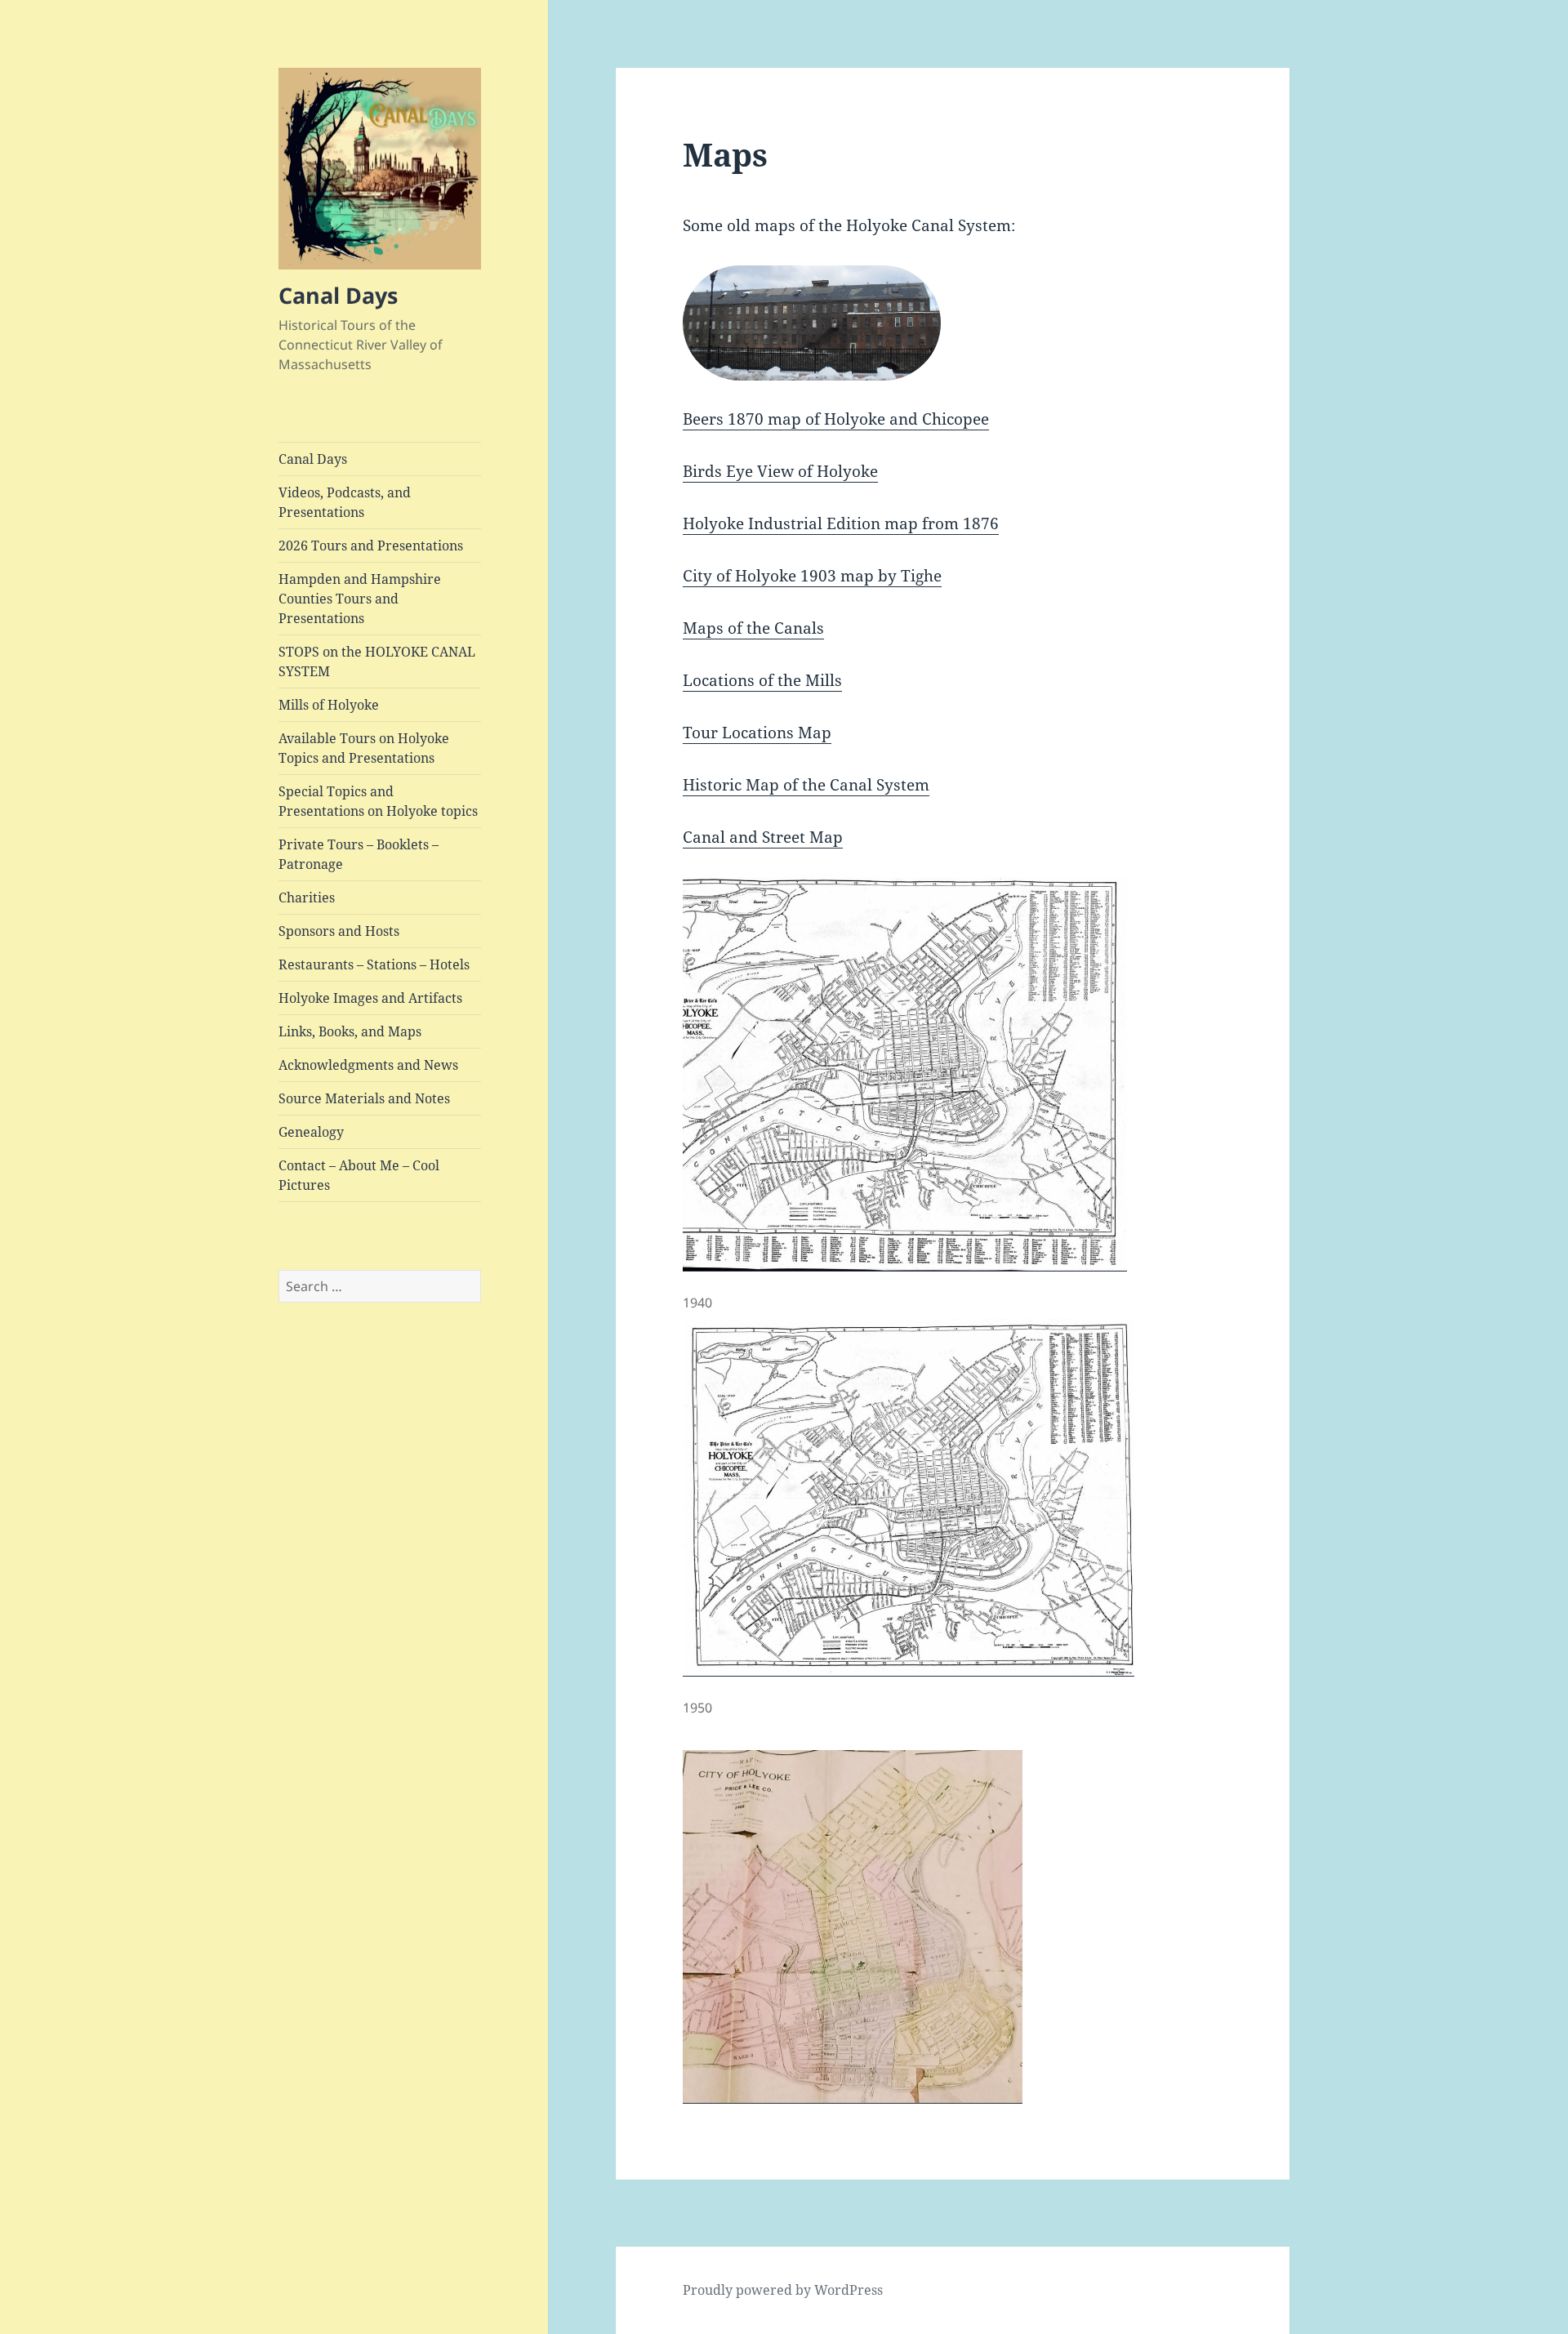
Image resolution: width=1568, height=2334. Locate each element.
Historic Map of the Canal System (806, 785)
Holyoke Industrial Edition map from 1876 (841, 523)
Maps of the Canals (753, 628)
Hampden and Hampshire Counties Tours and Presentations (360, 599)
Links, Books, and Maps (350, 1031)
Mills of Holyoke (329, 705)
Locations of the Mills (762, 680)
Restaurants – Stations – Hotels (374, 964)
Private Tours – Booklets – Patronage (359, 854)
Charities (307, 898)
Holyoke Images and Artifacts (370, 998)
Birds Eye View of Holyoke (780, 471)
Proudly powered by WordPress (783, 2290)
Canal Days (338, 295)
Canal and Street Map (763, 837)
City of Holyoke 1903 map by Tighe (812, 576)
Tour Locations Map (757, 733)
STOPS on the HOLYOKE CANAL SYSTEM (377, 661)
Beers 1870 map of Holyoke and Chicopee (836, 419)
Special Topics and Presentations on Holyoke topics (378, 801)
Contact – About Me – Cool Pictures (359, 1175)
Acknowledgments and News (368, 1065)
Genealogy (311, 1132)
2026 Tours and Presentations (371, 546)
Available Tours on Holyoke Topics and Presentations (364, 748)
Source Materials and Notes (364, 1098)
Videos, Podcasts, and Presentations (345, 502)
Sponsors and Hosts (339, 931)
